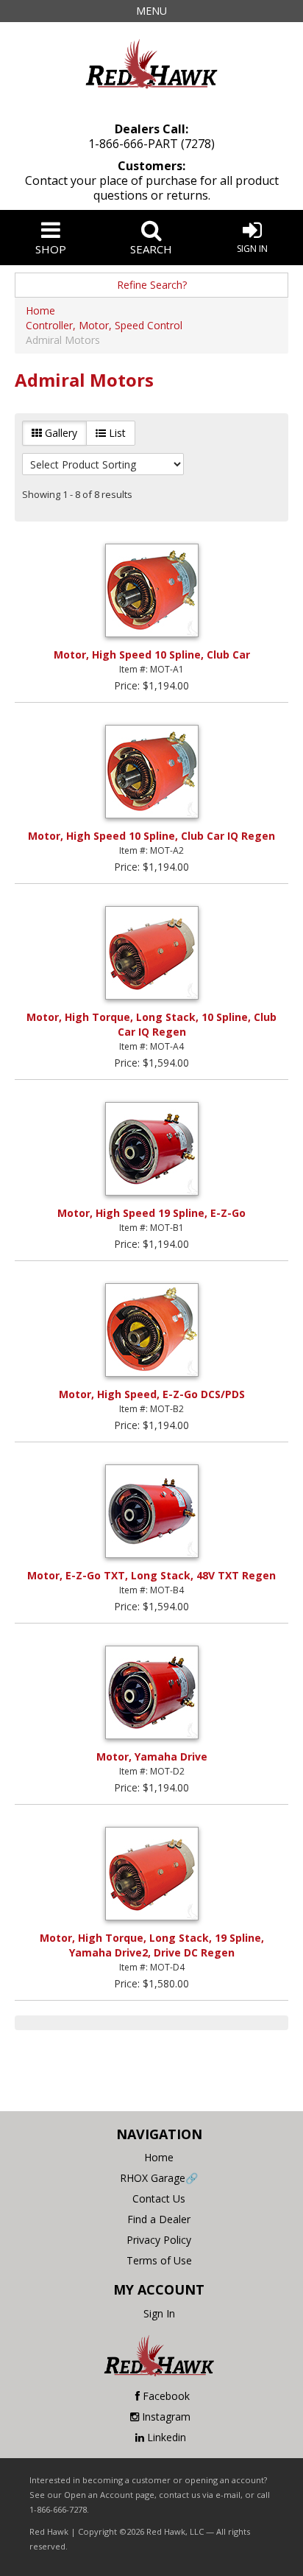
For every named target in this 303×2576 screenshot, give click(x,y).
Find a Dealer (159, 2219)
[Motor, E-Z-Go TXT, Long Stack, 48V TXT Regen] (151, 1511)
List (116, 433)
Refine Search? (152, 285)
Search (151, 249)
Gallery (60, 433)
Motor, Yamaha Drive (152, 1756)
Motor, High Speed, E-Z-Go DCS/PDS (152, 1394)
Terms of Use (159, 2260)
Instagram (166, 2417)
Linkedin (167, 2437)
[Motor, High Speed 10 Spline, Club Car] (151, 590)
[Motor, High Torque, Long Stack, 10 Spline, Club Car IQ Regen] (151, 953)
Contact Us (159, 2198)
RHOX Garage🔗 (159, 2178)
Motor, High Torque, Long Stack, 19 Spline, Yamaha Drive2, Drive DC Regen (152, 1945)
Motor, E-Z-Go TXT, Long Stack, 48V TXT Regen (151, 1575)
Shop (51, 249)
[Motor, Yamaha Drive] (151, 1692)
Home (159, 2157)
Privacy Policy (159, 2240)
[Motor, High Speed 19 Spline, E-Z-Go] (151, 1149)
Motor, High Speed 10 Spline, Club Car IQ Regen (151, 836)
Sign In (252, 249)
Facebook (166, 2396)
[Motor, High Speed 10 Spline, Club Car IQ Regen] (151, 772)
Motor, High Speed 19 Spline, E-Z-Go (151, 1213)
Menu (151, 11)
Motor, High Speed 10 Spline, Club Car (152, 654)
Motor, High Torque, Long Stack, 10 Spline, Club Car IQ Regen (151, 1024)
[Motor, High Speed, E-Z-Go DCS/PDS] (151, 1330)
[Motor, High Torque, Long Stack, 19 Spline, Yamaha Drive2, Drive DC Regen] (151, 1874)
